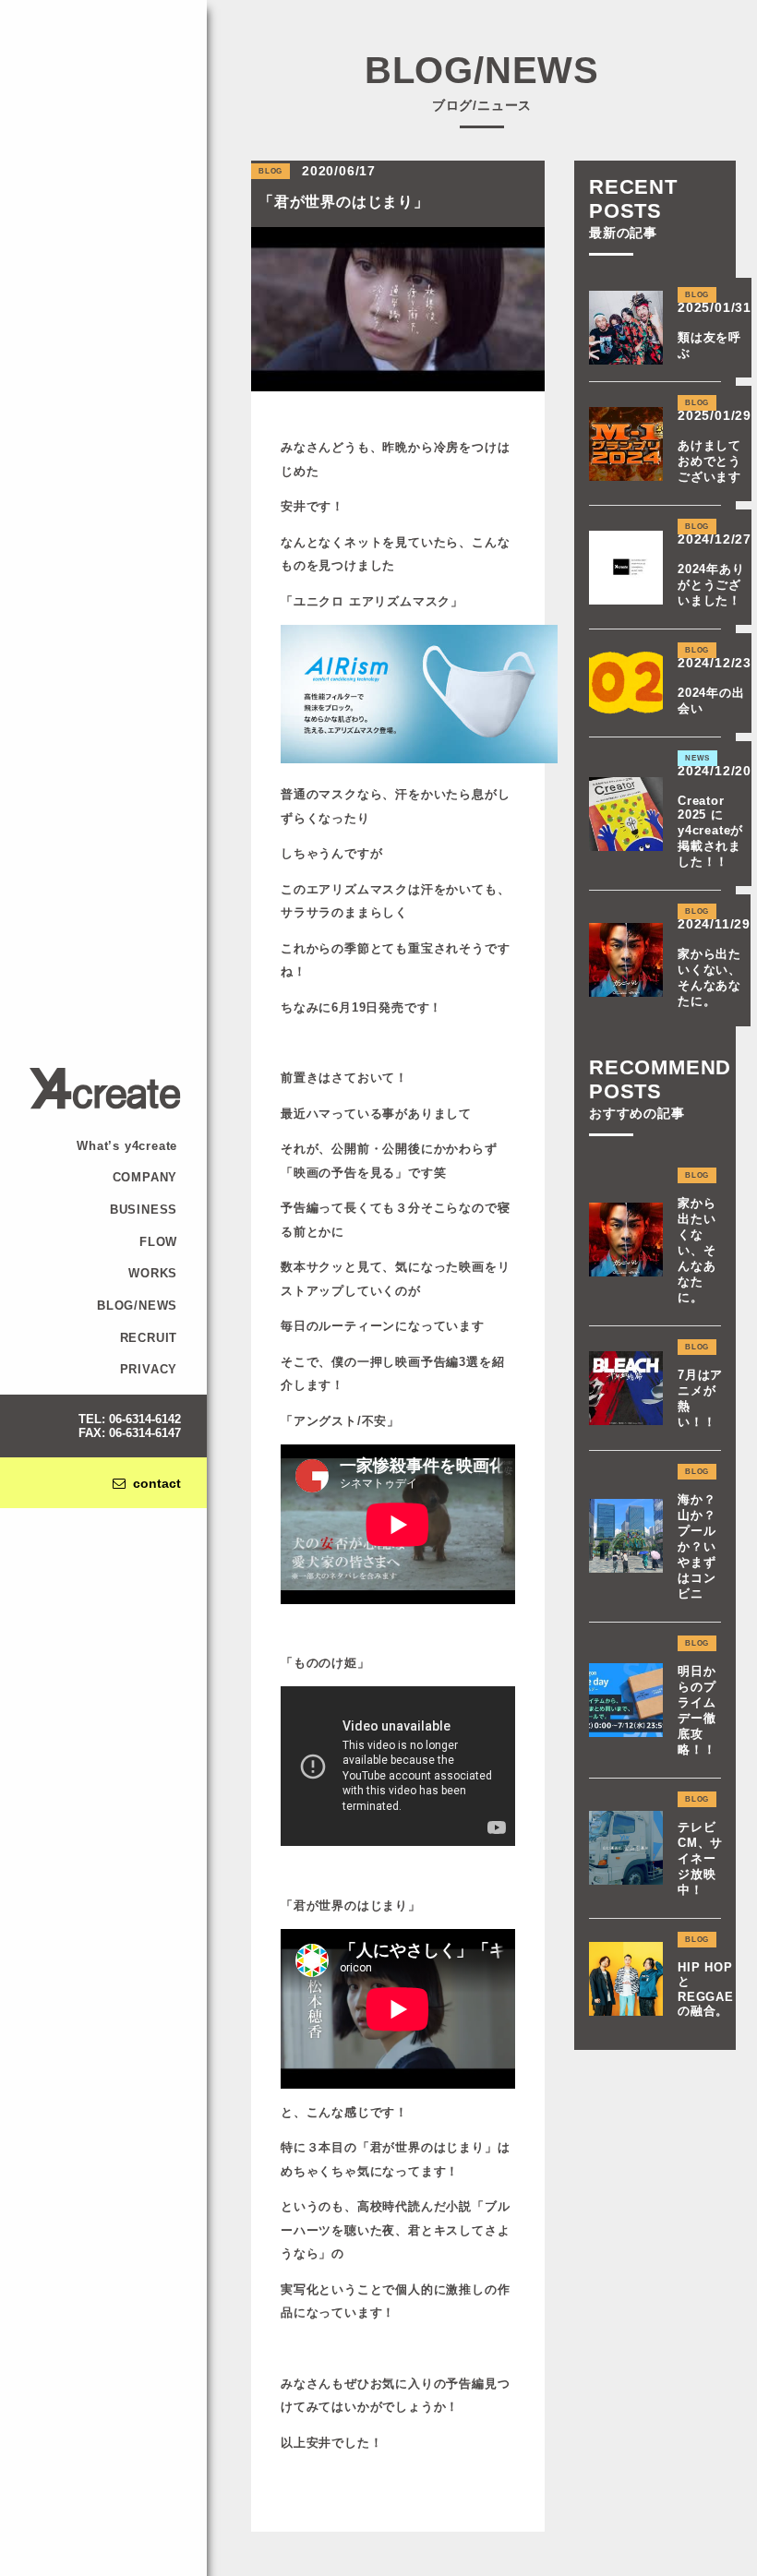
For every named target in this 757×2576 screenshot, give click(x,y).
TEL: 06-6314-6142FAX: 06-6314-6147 (130, 1426)
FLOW (158, 1242)
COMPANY (145, 1177)
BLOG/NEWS (137, 1306)
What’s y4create (127, 1146)
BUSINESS (144, 1210)
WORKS (153, 1273)
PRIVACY (149, 1369)
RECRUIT (149, 1338)
